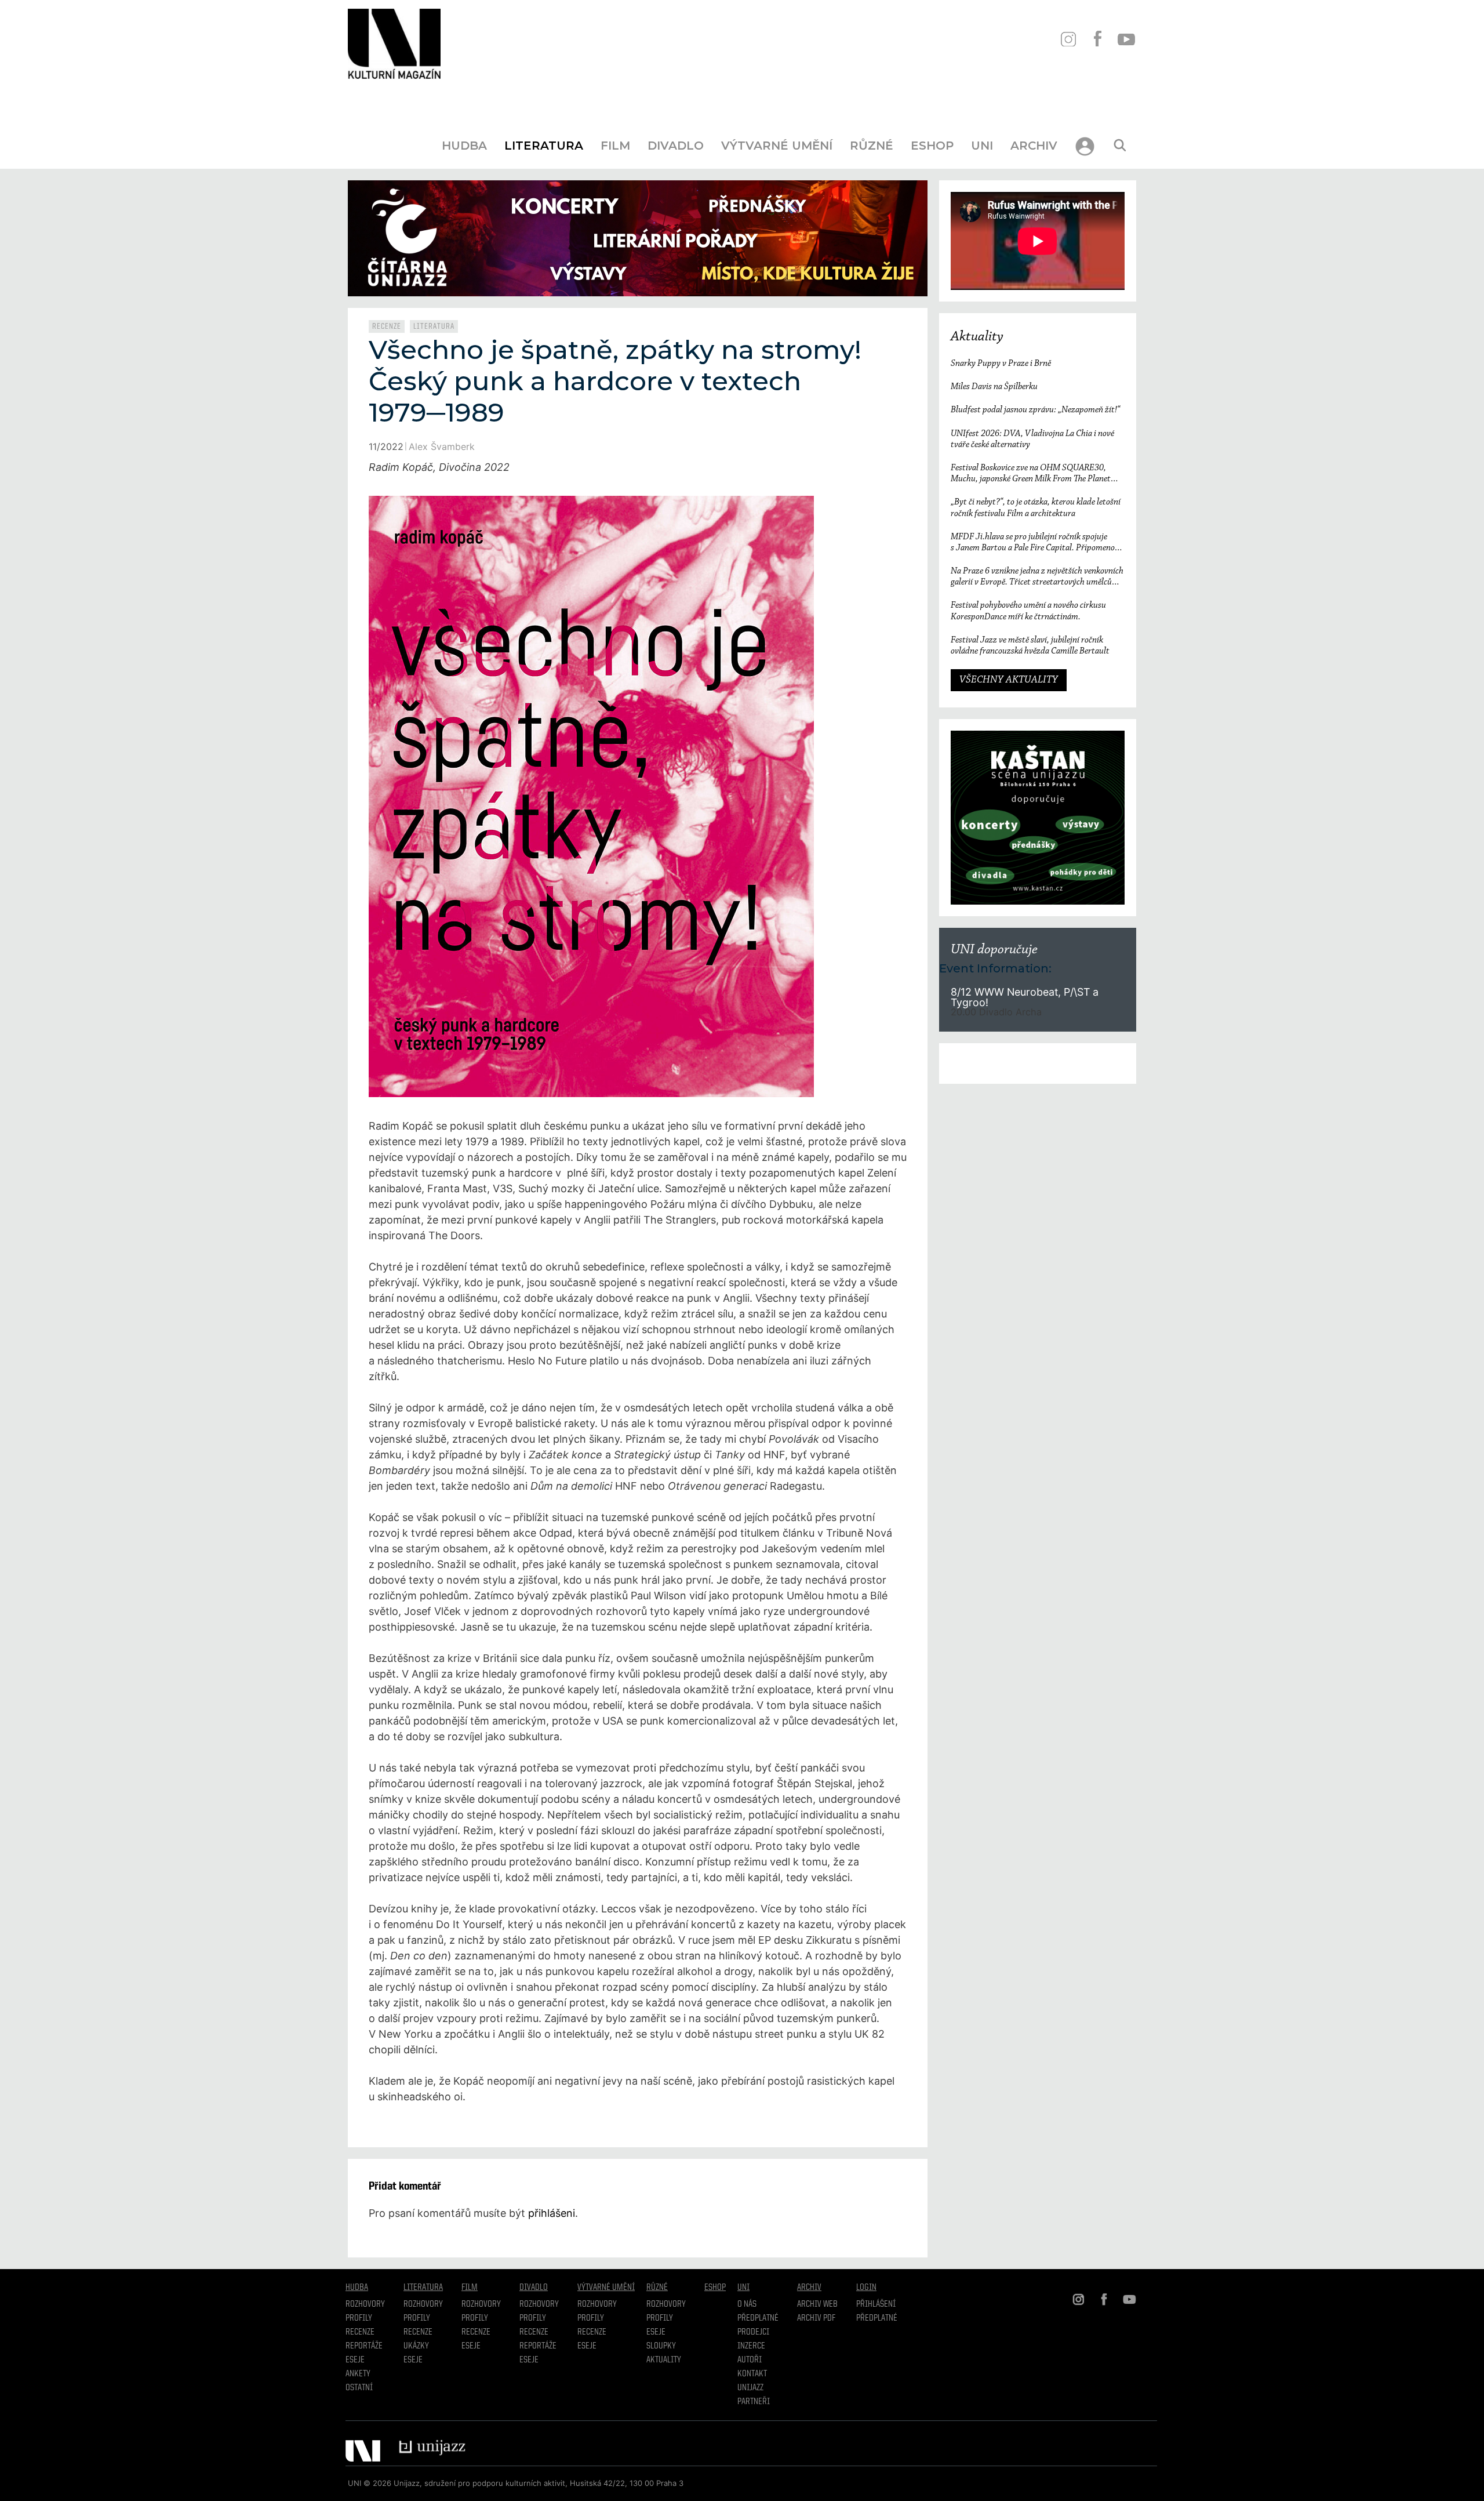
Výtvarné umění (777, 146)
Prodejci (753, 2332)
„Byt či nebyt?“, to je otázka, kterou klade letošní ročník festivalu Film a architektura (1036, 508)
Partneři (754, 2402)
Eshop (932, 146)
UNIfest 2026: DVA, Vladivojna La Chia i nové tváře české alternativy (1032, 439)
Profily (359, 2318)
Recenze (387, 326)
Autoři (750, 2360)
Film (615, 146)
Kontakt (752, 2374)
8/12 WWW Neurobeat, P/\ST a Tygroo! (1025, 997)
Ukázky (416, 2346)
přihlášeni (552, 2213)
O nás (747, 2304)
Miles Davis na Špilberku (994, 387)
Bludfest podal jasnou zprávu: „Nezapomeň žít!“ (1035, 410)
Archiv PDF (816, 2318)
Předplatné (758, 2318)
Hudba (464, 146)
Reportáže (364, 2346)
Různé (872, 146)
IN (1068, 39)
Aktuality (977, 337)
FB (1097, 39)
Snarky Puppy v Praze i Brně (1001, 364)
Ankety (358, 2374)
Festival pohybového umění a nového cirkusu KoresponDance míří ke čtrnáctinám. (1028, 611)
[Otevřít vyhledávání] (1120, 146)
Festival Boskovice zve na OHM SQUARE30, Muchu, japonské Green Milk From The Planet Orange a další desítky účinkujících (1031, 474)
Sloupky (661, 2346)
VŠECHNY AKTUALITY (1009, 680)
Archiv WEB (817, 2304)
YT (1126, 39)
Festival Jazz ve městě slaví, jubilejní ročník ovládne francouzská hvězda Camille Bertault (1030, 646)
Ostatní (359, 2388)
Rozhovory (365, 2304)
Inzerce (751, 2346)
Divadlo (676, 146)
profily (417, 2318)
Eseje (355, 2360)
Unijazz (750, 2388)
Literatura (544, 146)
